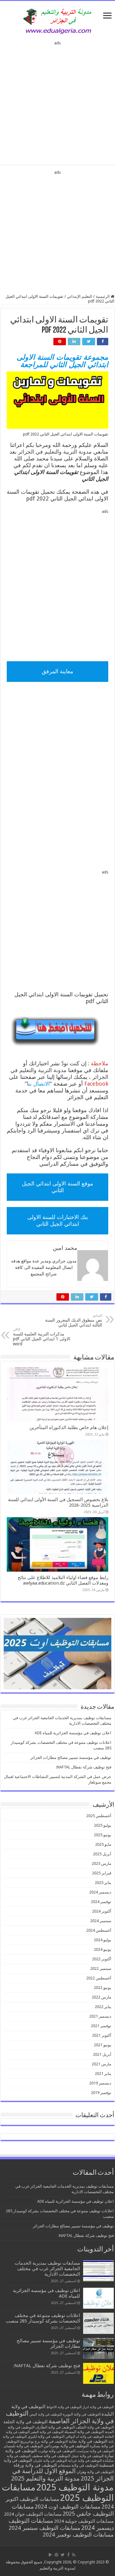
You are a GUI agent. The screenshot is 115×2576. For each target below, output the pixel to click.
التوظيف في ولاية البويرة (82, 2414)
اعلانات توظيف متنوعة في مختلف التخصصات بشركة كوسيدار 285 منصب (43, 2318)
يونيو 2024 (103, 1949)
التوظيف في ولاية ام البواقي (85, 2437)
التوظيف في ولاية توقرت (57, 2451)
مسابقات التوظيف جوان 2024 (33, 2514)
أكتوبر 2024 (102, 1911)
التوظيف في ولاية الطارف (55, 2427)
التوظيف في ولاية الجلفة (25, 2422)
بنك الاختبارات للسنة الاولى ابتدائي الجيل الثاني (58, 1220)
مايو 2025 (103, 1844)
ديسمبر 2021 (100, 2016)
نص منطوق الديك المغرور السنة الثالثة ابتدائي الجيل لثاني (74, 1320)
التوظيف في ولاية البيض (46, 2414)
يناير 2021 (103, 2074)
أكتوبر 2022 (102, 1959)
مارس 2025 (102, 1863)
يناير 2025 (103, 1883)
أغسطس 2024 (99, 1930)
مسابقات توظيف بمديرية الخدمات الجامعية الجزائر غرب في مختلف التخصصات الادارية (47, 2269)
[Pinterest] (56, 2555)
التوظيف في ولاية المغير (47, 2432)
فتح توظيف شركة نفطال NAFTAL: (84, 1767)
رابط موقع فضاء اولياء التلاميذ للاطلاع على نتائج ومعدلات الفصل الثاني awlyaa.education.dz (63, 1580)
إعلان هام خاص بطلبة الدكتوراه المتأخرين (69, 1428)
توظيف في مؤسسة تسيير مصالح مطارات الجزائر (71, 1758)
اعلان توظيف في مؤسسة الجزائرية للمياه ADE (73, 1733)
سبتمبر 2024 (101, 1921)
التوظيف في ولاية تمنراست (95, 2451)
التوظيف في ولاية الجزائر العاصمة (60, 2417)
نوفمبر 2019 (101, 2093)
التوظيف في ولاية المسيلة (84, 2432)
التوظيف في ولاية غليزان (50, 2461)
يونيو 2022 (103, 1988)
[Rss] (74, 2555)
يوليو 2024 (103, 1940)
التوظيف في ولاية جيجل (87, 2456)
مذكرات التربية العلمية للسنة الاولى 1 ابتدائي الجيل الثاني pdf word (42, 1337)
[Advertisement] (57, 101)
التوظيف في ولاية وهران (95, 2472)
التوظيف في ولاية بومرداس (66, 2446)
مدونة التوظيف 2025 (75, 2487)
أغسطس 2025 (99, 1816)
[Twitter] (63, 2555)
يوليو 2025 (103, 1825)
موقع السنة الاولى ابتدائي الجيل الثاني (57, 1187)
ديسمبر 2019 (100, 2083)
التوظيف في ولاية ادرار (98, 2407)
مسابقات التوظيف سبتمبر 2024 (44, 2528)
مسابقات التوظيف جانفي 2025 (63, 2510)
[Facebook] (68, 2555)
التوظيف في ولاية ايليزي (46, 2436)
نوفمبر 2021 (101, 2026)
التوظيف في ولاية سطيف (51, 2456)
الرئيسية (103, 296)
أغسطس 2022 (99, 1978)
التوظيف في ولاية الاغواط (64, 2407)
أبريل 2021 (102, 2054)
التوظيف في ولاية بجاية (88, 2441)
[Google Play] (50, 2555)
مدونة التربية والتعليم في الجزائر (55, 452)
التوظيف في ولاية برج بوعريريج (44, 2441)
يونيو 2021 (103, 2045)
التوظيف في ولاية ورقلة (35, 2465)
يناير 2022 (103, 2007)
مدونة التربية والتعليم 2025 (45, 2478)
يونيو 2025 (103, 1835)
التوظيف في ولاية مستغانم (78, 2465)
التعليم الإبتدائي (80, 296)
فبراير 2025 (102, 1873)
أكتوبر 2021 (102, 2035)
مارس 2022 (102, 1997)
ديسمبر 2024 (100, 1892)
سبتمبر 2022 (101, 1968)
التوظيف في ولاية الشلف (95, 2427)
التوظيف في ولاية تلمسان (23, 2446)
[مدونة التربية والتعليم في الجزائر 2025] (58, 21)
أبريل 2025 (102, 1854)
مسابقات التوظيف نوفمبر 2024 (78, 2535)
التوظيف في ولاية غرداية (85, 2461)
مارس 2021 (102, 2064)
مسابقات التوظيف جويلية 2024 (84, 2521)
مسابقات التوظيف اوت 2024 (68, 2507)
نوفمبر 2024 (101, 1902)
